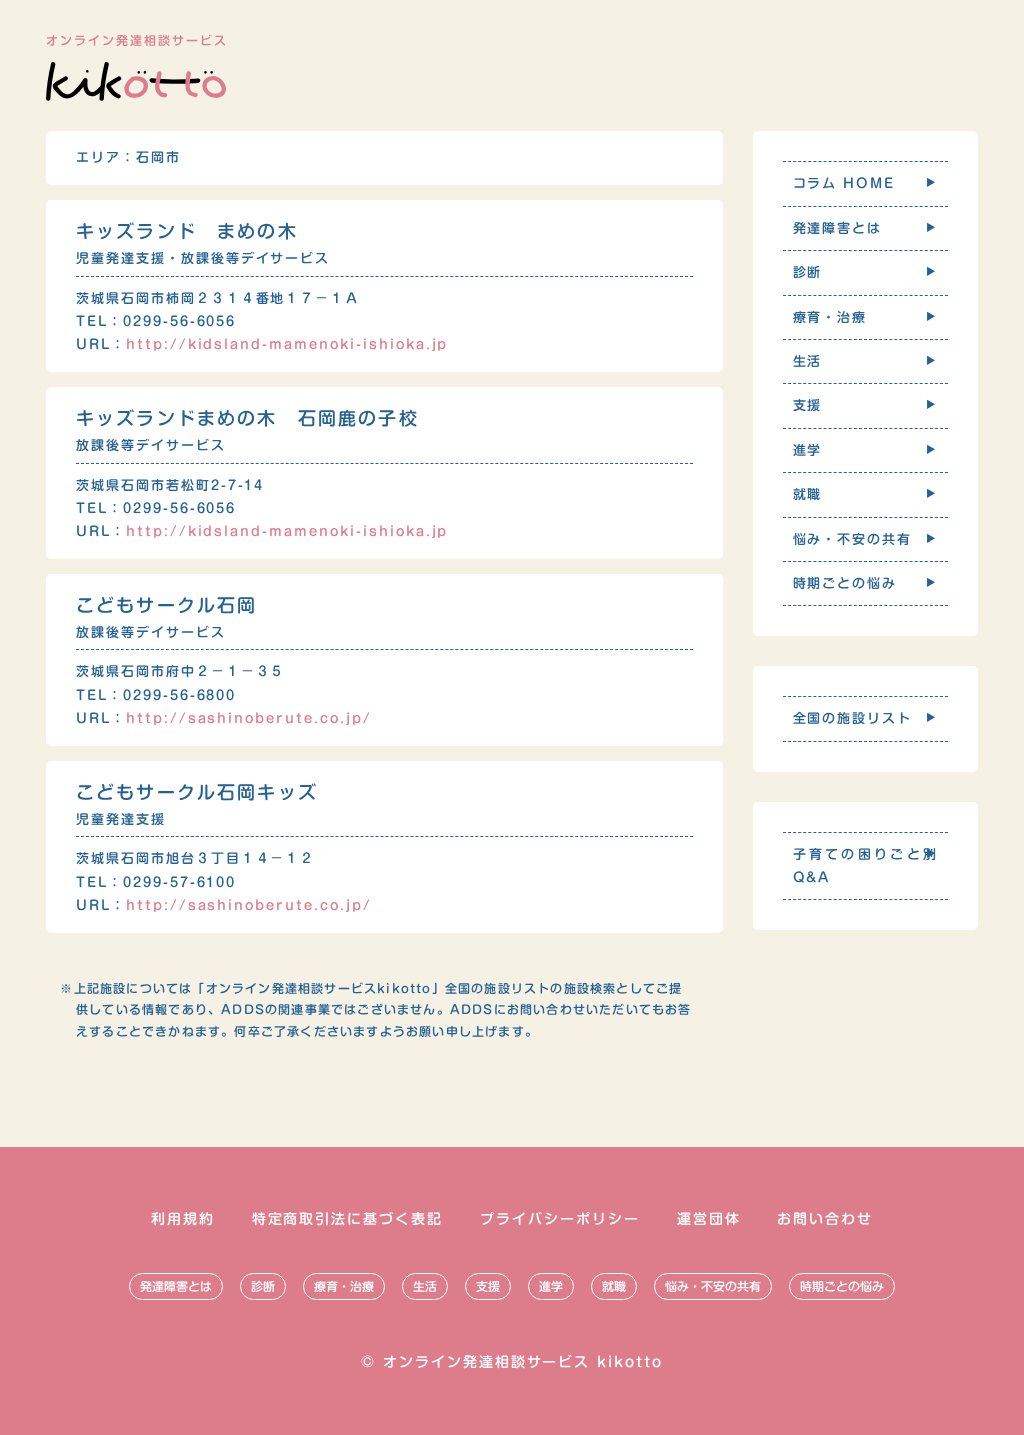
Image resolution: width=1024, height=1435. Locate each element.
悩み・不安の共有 (713, 1286)
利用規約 (183, 1219)
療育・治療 (344, 1286)
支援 (488, 1286)
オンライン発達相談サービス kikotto (523, 1362)
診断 (263, 1286)
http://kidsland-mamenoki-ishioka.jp (287, 344)
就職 (614, 1286)
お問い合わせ (825, 1219)
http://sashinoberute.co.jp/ (249, 718)
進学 (551, 1286)
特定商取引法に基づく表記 (348, 1219)
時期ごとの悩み (842, 1286)
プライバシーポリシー (560, 1219)
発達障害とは (176, 1286)
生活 (425, 1286)
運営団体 (709, 1219)
